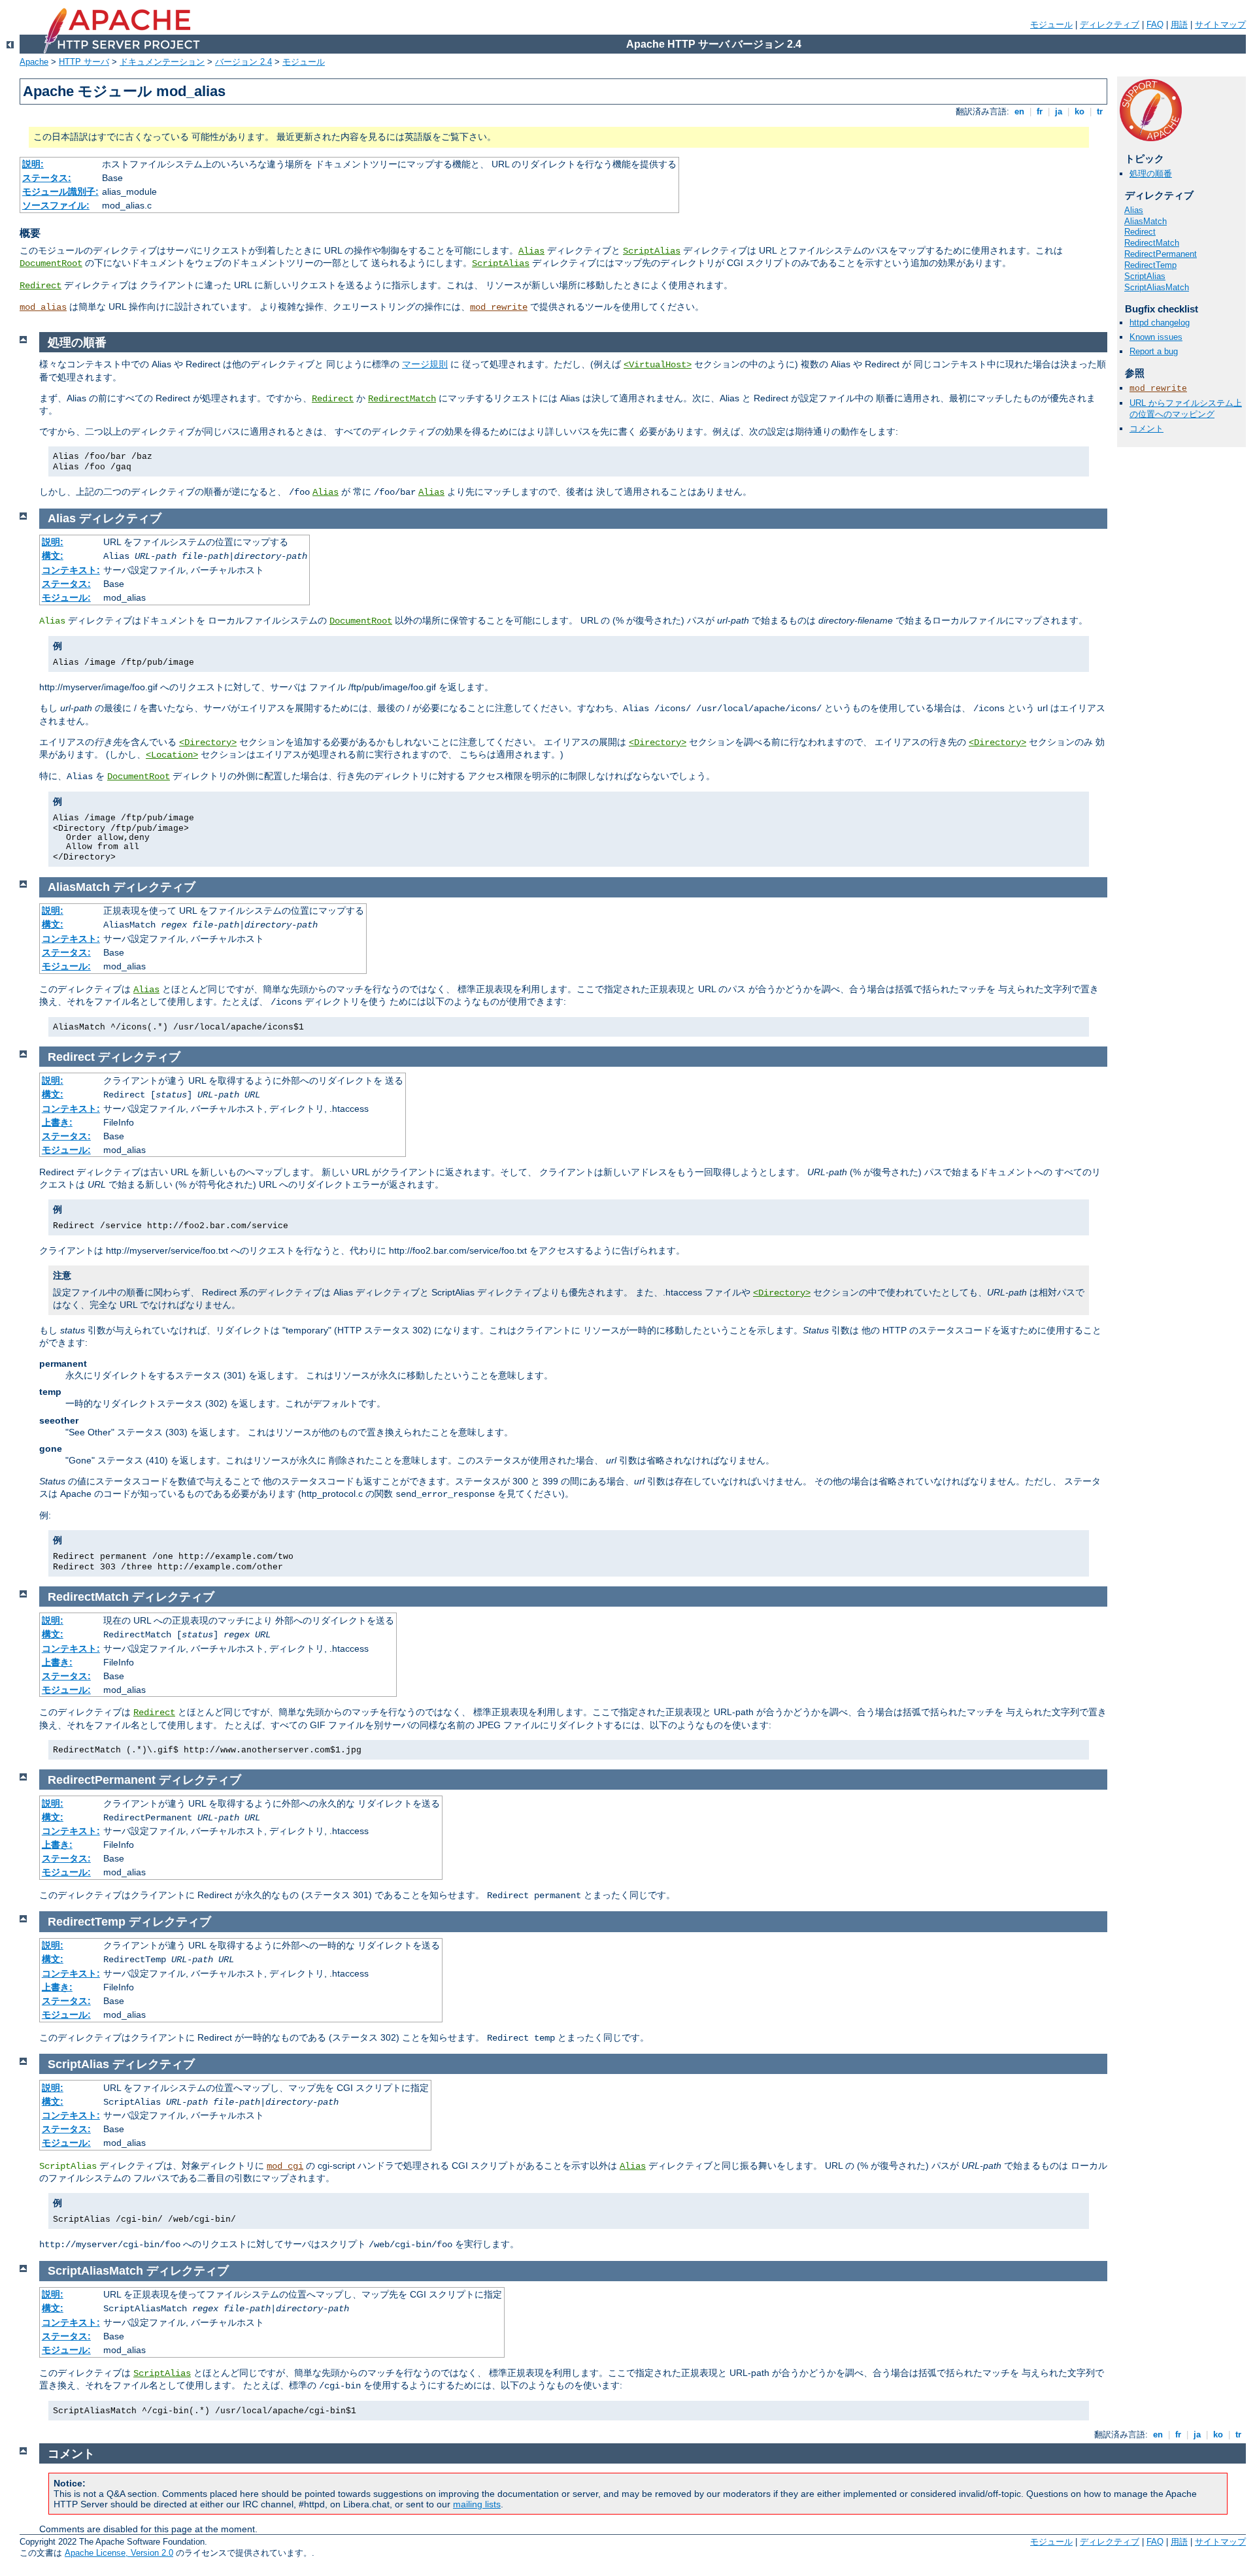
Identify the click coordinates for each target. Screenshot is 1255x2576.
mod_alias (43, 307)
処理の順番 (1151, 174)
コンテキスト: (71, 570)
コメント (1146, 428)
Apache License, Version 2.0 (119, 2553)
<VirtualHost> (658, 365)
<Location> (172, 755)
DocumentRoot (51, 263)
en (1019, 111)
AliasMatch (1146, 221)
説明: (33, 164)
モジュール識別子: (60, 192)
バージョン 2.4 (243, 62)
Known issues (1156, 337)
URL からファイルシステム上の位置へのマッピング (1186, 409)
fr (1040, 111)
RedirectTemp (1150, 265)
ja (1059, 111)
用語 (1179, 25)
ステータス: (47, 178)
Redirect (41, 286)
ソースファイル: (56, 205)
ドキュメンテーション (162, 62)
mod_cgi (285, 2166)
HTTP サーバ (84, 62)
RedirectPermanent (1161, 254)
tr (1100, 111)
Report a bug (1154, 351)
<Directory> (208, 743)
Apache (34, 62)
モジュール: (66, 597)
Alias (531, 251)
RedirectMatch (1152, 243)
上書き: (57, 1122)
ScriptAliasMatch (1157, 287)
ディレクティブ (1110, 25)
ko (1079, 111)
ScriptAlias (652, 251)
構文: (53, 556)
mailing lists (477, 2504)
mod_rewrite (499, 307)
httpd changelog (1160, 323)
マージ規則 (425, 364)
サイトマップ (1220, 25)
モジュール (1051, 25)
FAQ (1155, 25)
